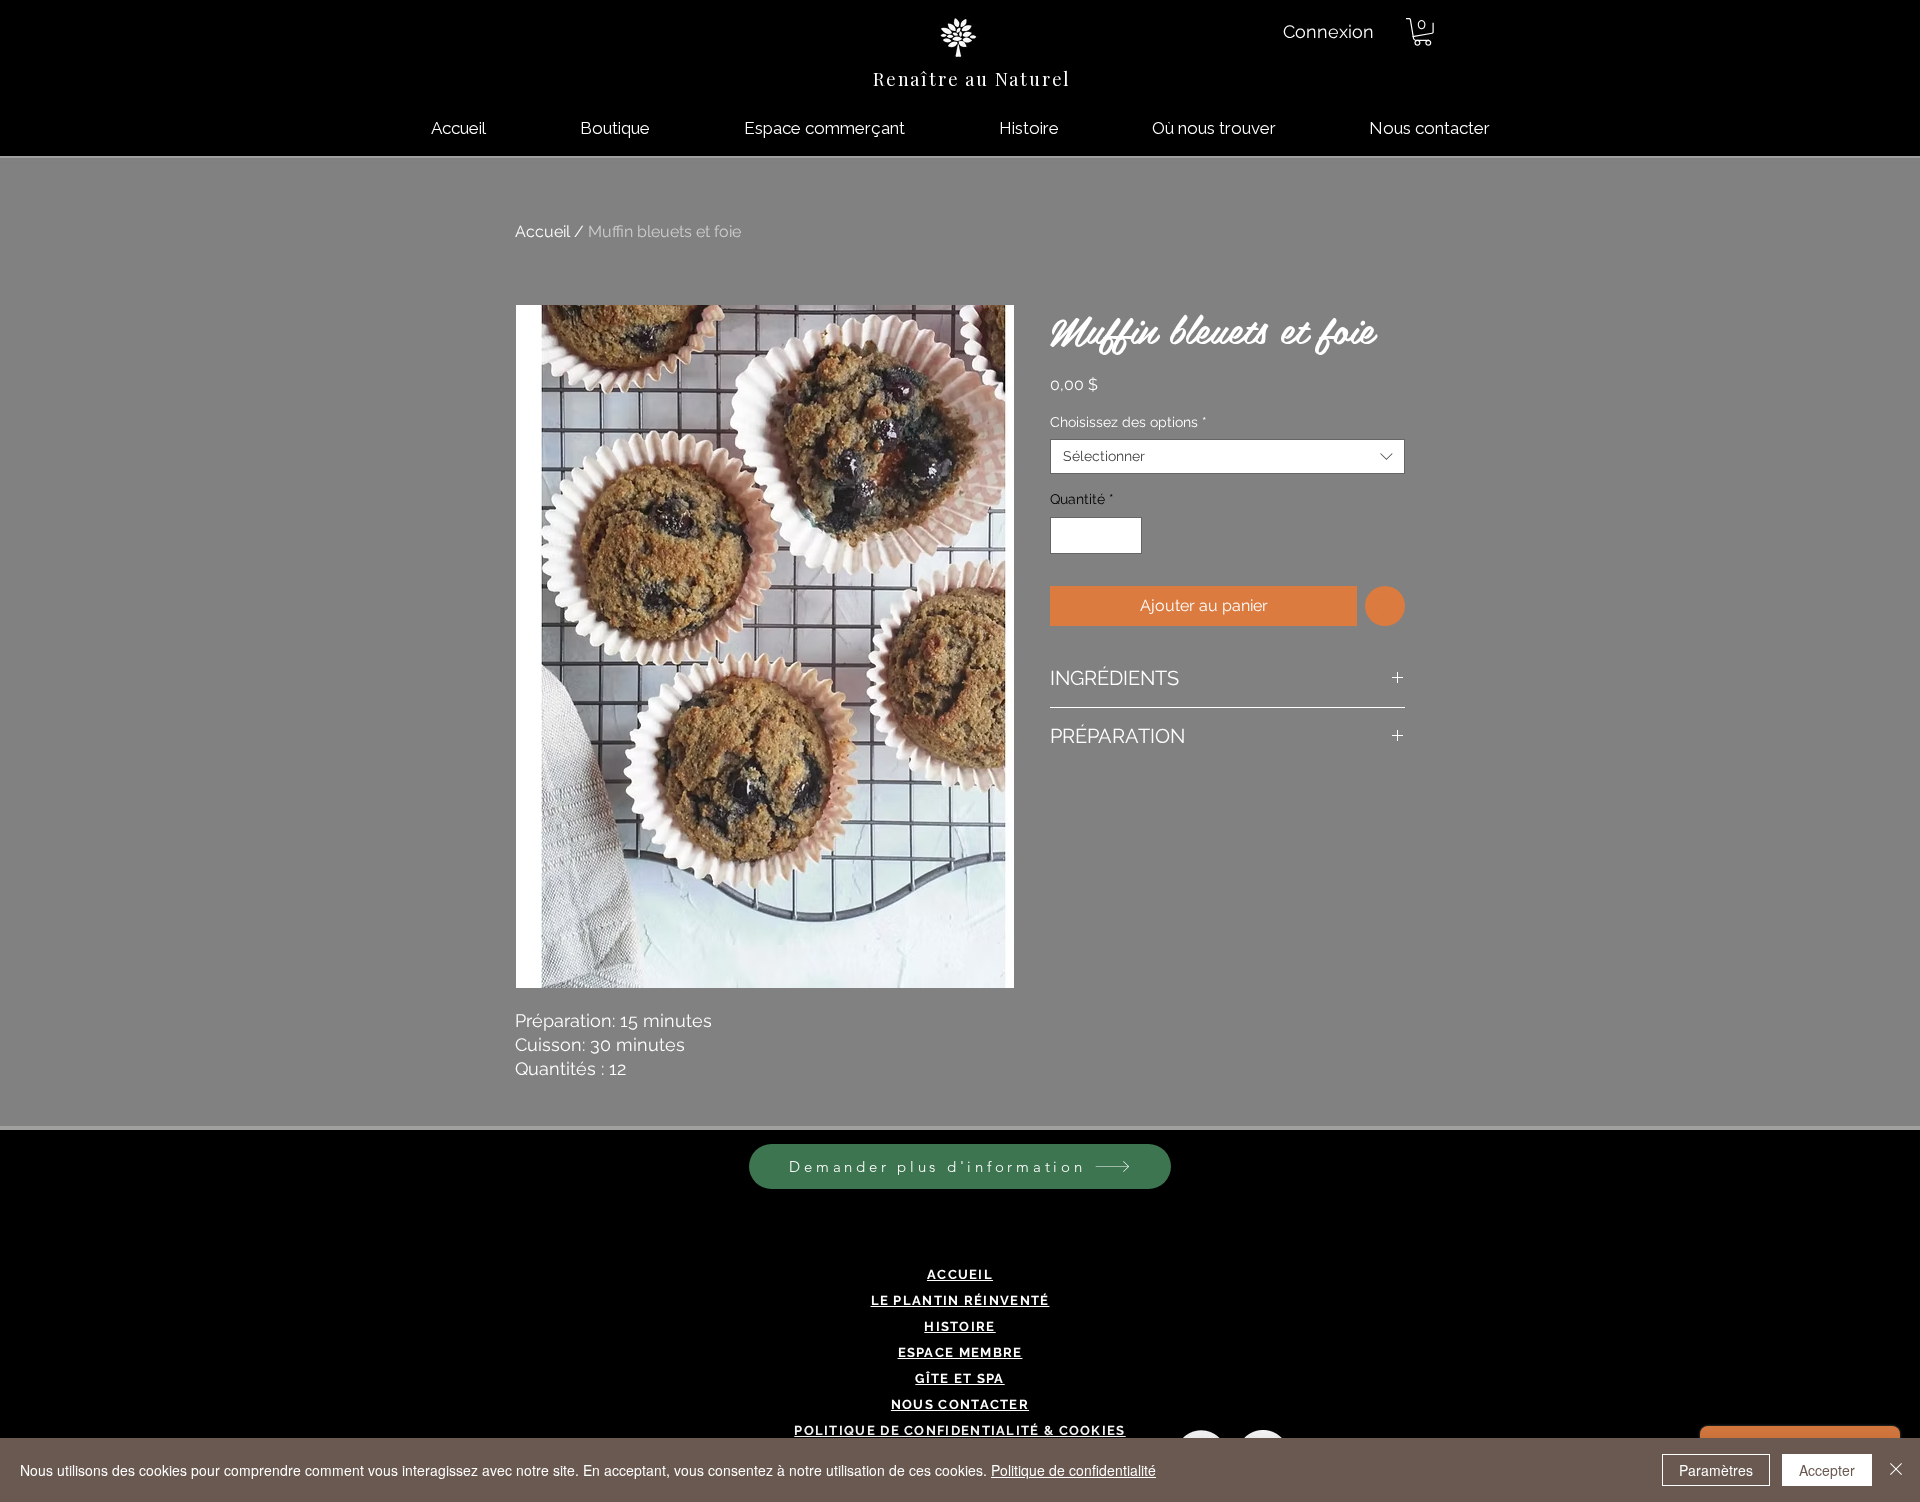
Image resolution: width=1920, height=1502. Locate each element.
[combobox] (1227, 456)
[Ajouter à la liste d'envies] (1385, 606)
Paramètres (1716, 1470)
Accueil (542, 231)
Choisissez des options (1128, 422)
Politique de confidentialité (1073, 1470)
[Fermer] (1896, 1470)
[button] (1422, 32)
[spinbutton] (1096, 535)
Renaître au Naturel (972, 79)
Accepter (1827, 1470)
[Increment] (1126, 535)
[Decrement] (1065, 535)
